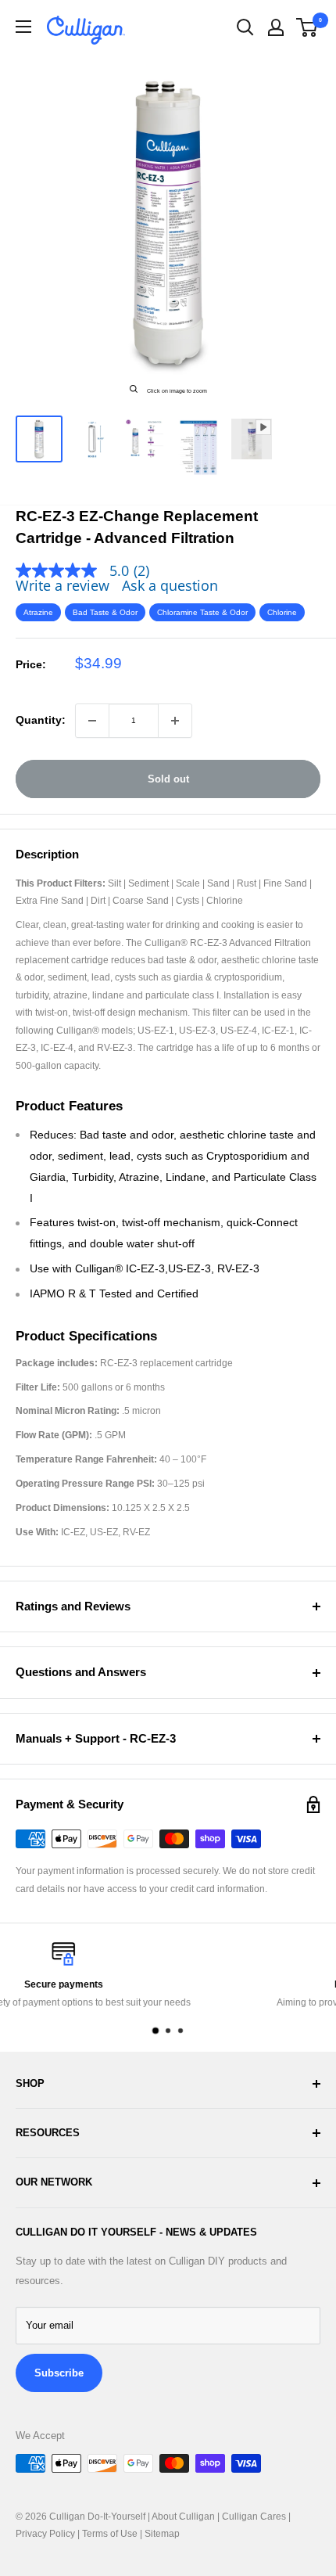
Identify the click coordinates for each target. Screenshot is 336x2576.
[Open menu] (23, 27)
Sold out (168, 779)
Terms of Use (110, 2534)
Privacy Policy (45, 2534)
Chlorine (282, 612)
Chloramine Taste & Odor (202, 612)
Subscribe (59, 2373)
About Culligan (183, 2517)
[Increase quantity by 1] (175, 721)
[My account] (276, 27)
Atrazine (38, 612)
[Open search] (245, 27)
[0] (307, 27)
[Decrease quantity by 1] (92, 721)
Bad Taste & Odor (105, 612)
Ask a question (170, 585)
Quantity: (41, 720)
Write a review (63, 585)
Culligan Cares (254, 2517)
